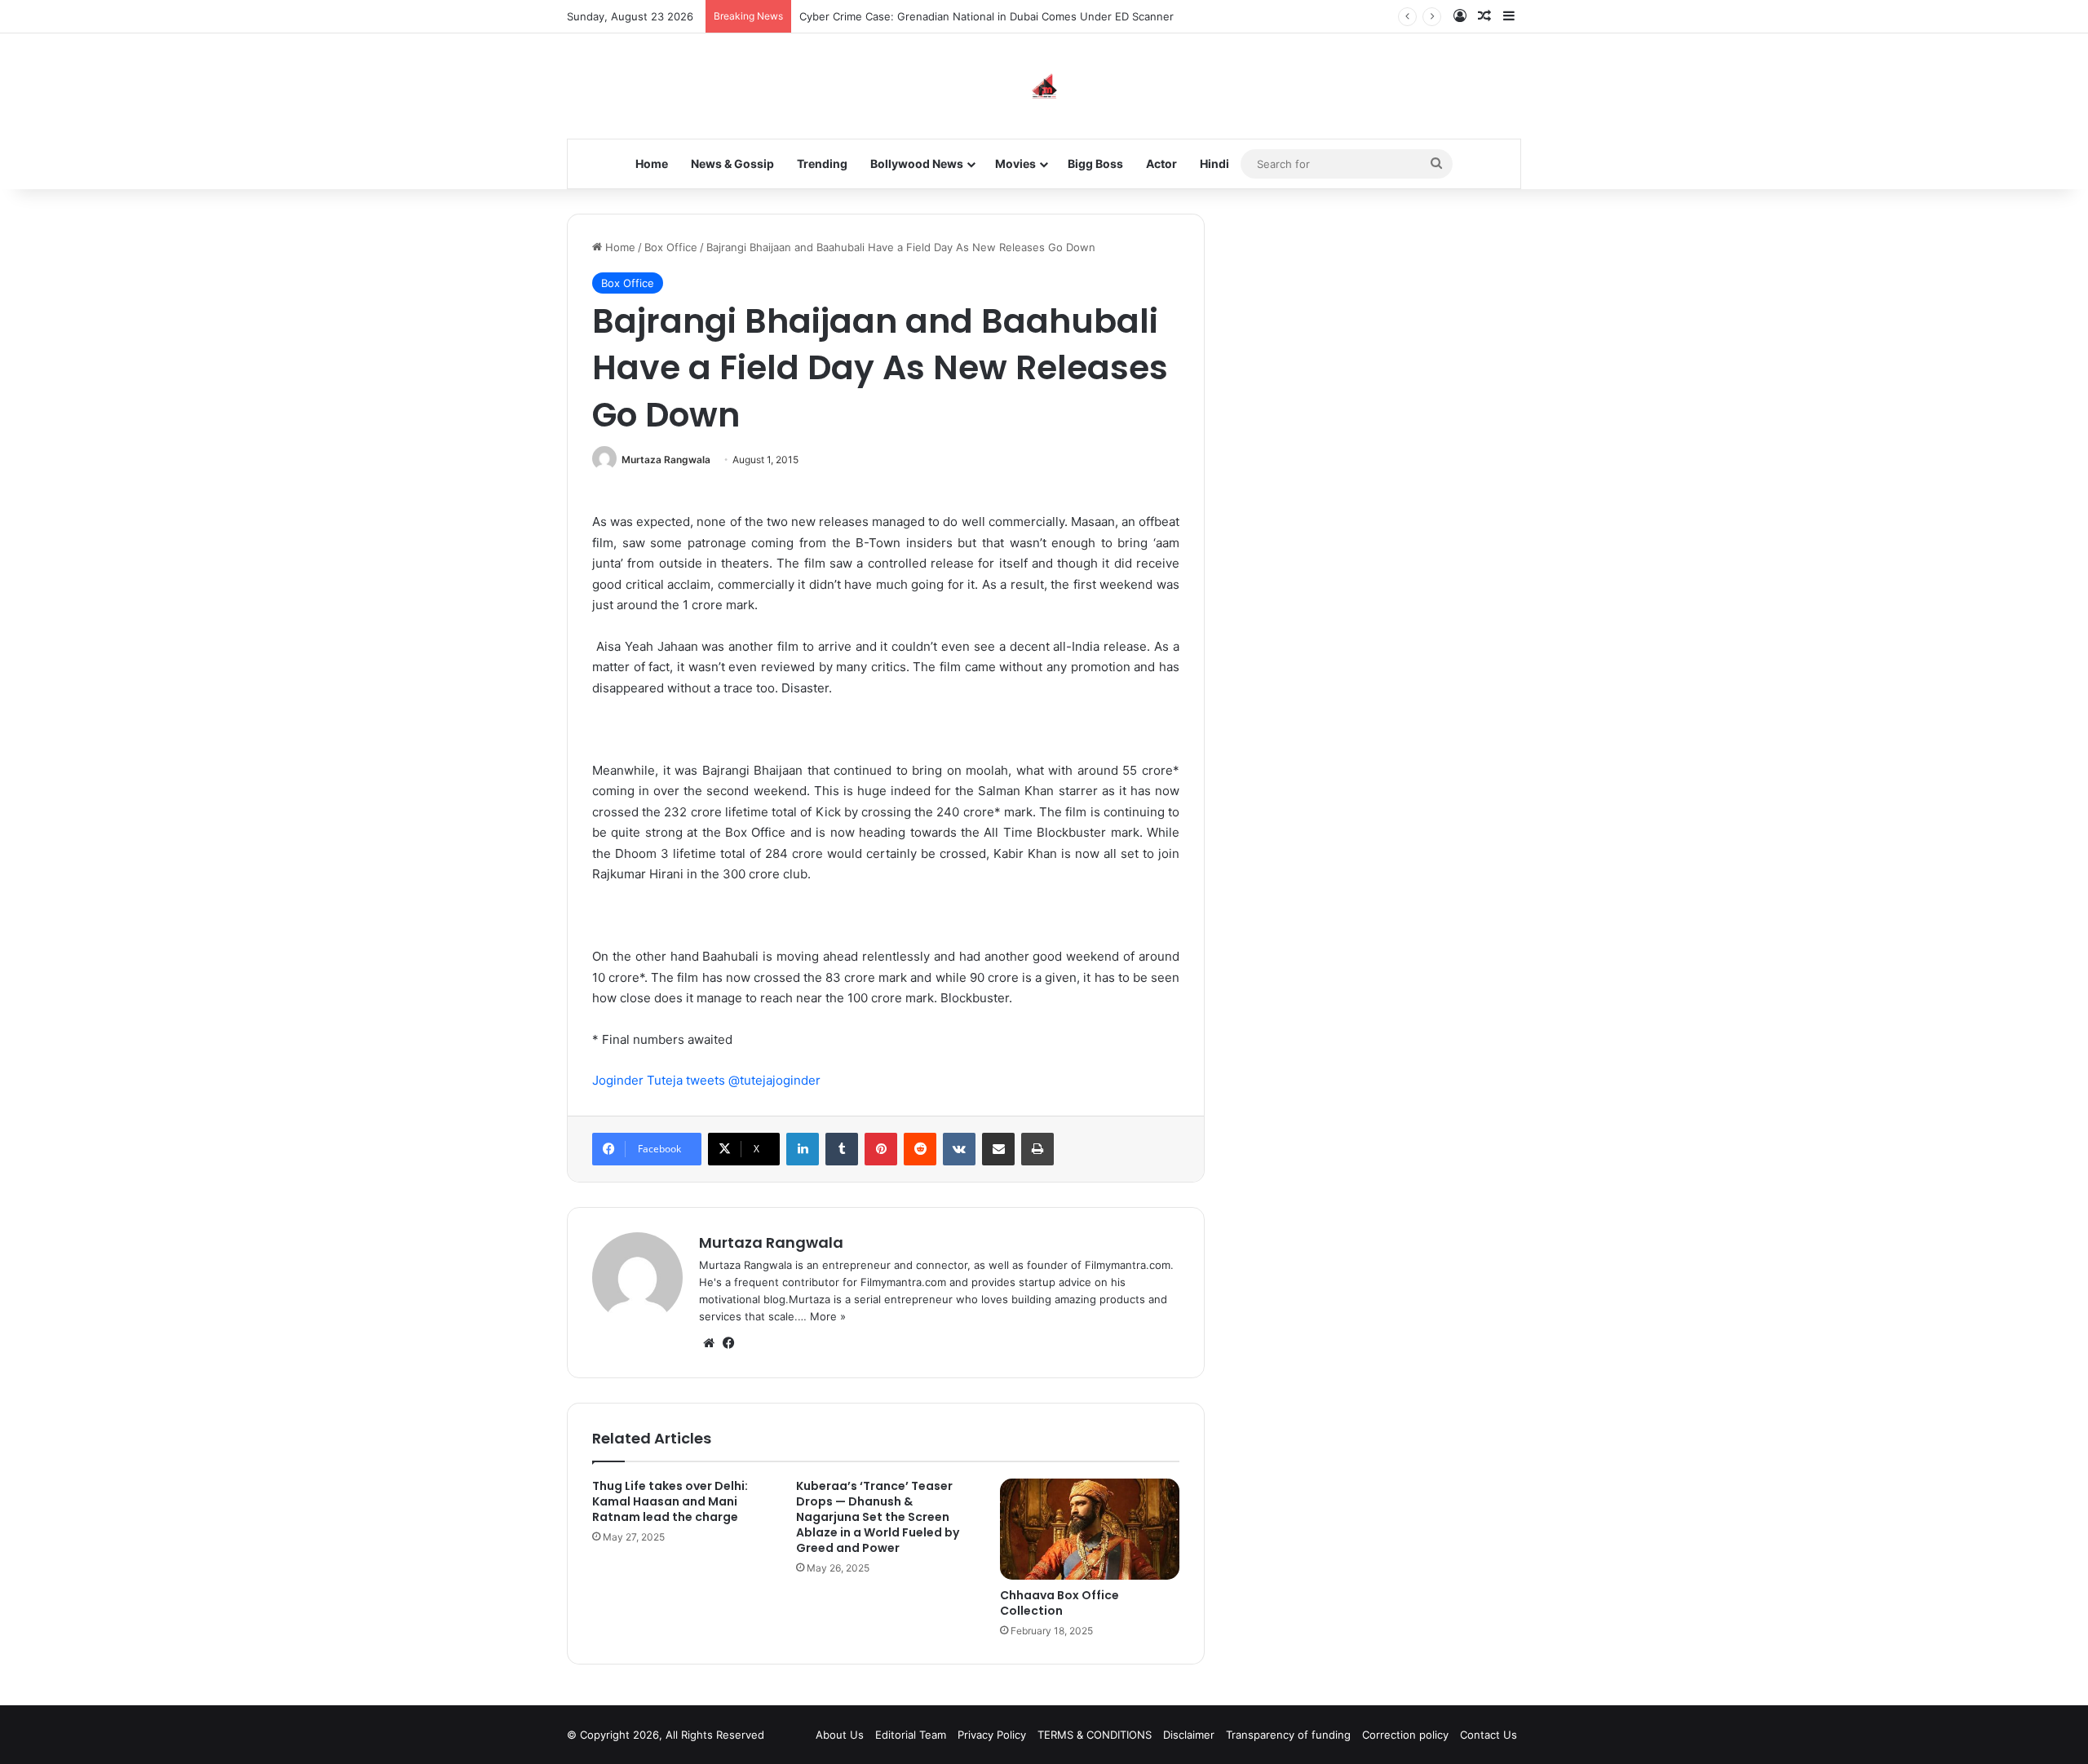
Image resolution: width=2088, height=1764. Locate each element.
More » (828, 1316)
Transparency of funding (1288, 1735)
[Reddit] (920, 1149)
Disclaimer (1189, 1735)
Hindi (1214, 164)
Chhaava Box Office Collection (1059, 1603)
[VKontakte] (959, 1149)
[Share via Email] (998, 1149)
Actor (1161, 164)
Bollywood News (917, 164)
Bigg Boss (1095, 164)
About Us (840, 1735)
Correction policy (1405, 1735)
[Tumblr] (842, 1149)
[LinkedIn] (803, 1149)
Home (652, 164)
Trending (822, 164)
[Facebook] (728, 1343)
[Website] (709, 1343)
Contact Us (1489, 1735)
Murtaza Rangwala (666, 460)
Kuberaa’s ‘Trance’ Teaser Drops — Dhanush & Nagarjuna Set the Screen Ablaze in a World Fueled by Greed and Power (878, 1517)
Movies (1015, 164)
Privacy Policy (992, 1735)
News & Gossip (732, 164)
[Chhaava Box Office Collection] (1090, 1529)
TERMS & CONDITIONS (1095, 1735)
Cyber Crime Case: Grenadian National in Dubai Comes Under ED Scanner (986, 16)
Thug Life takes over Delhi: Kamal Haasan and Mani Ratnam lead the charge (670, 1501)
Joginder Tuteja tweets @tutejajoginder (706, 1080)
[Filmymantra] (1044, 86)
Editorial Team (911, 1735)
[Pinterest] (881, 1149)
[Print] (1037, 1149)
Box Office (671, 247)
